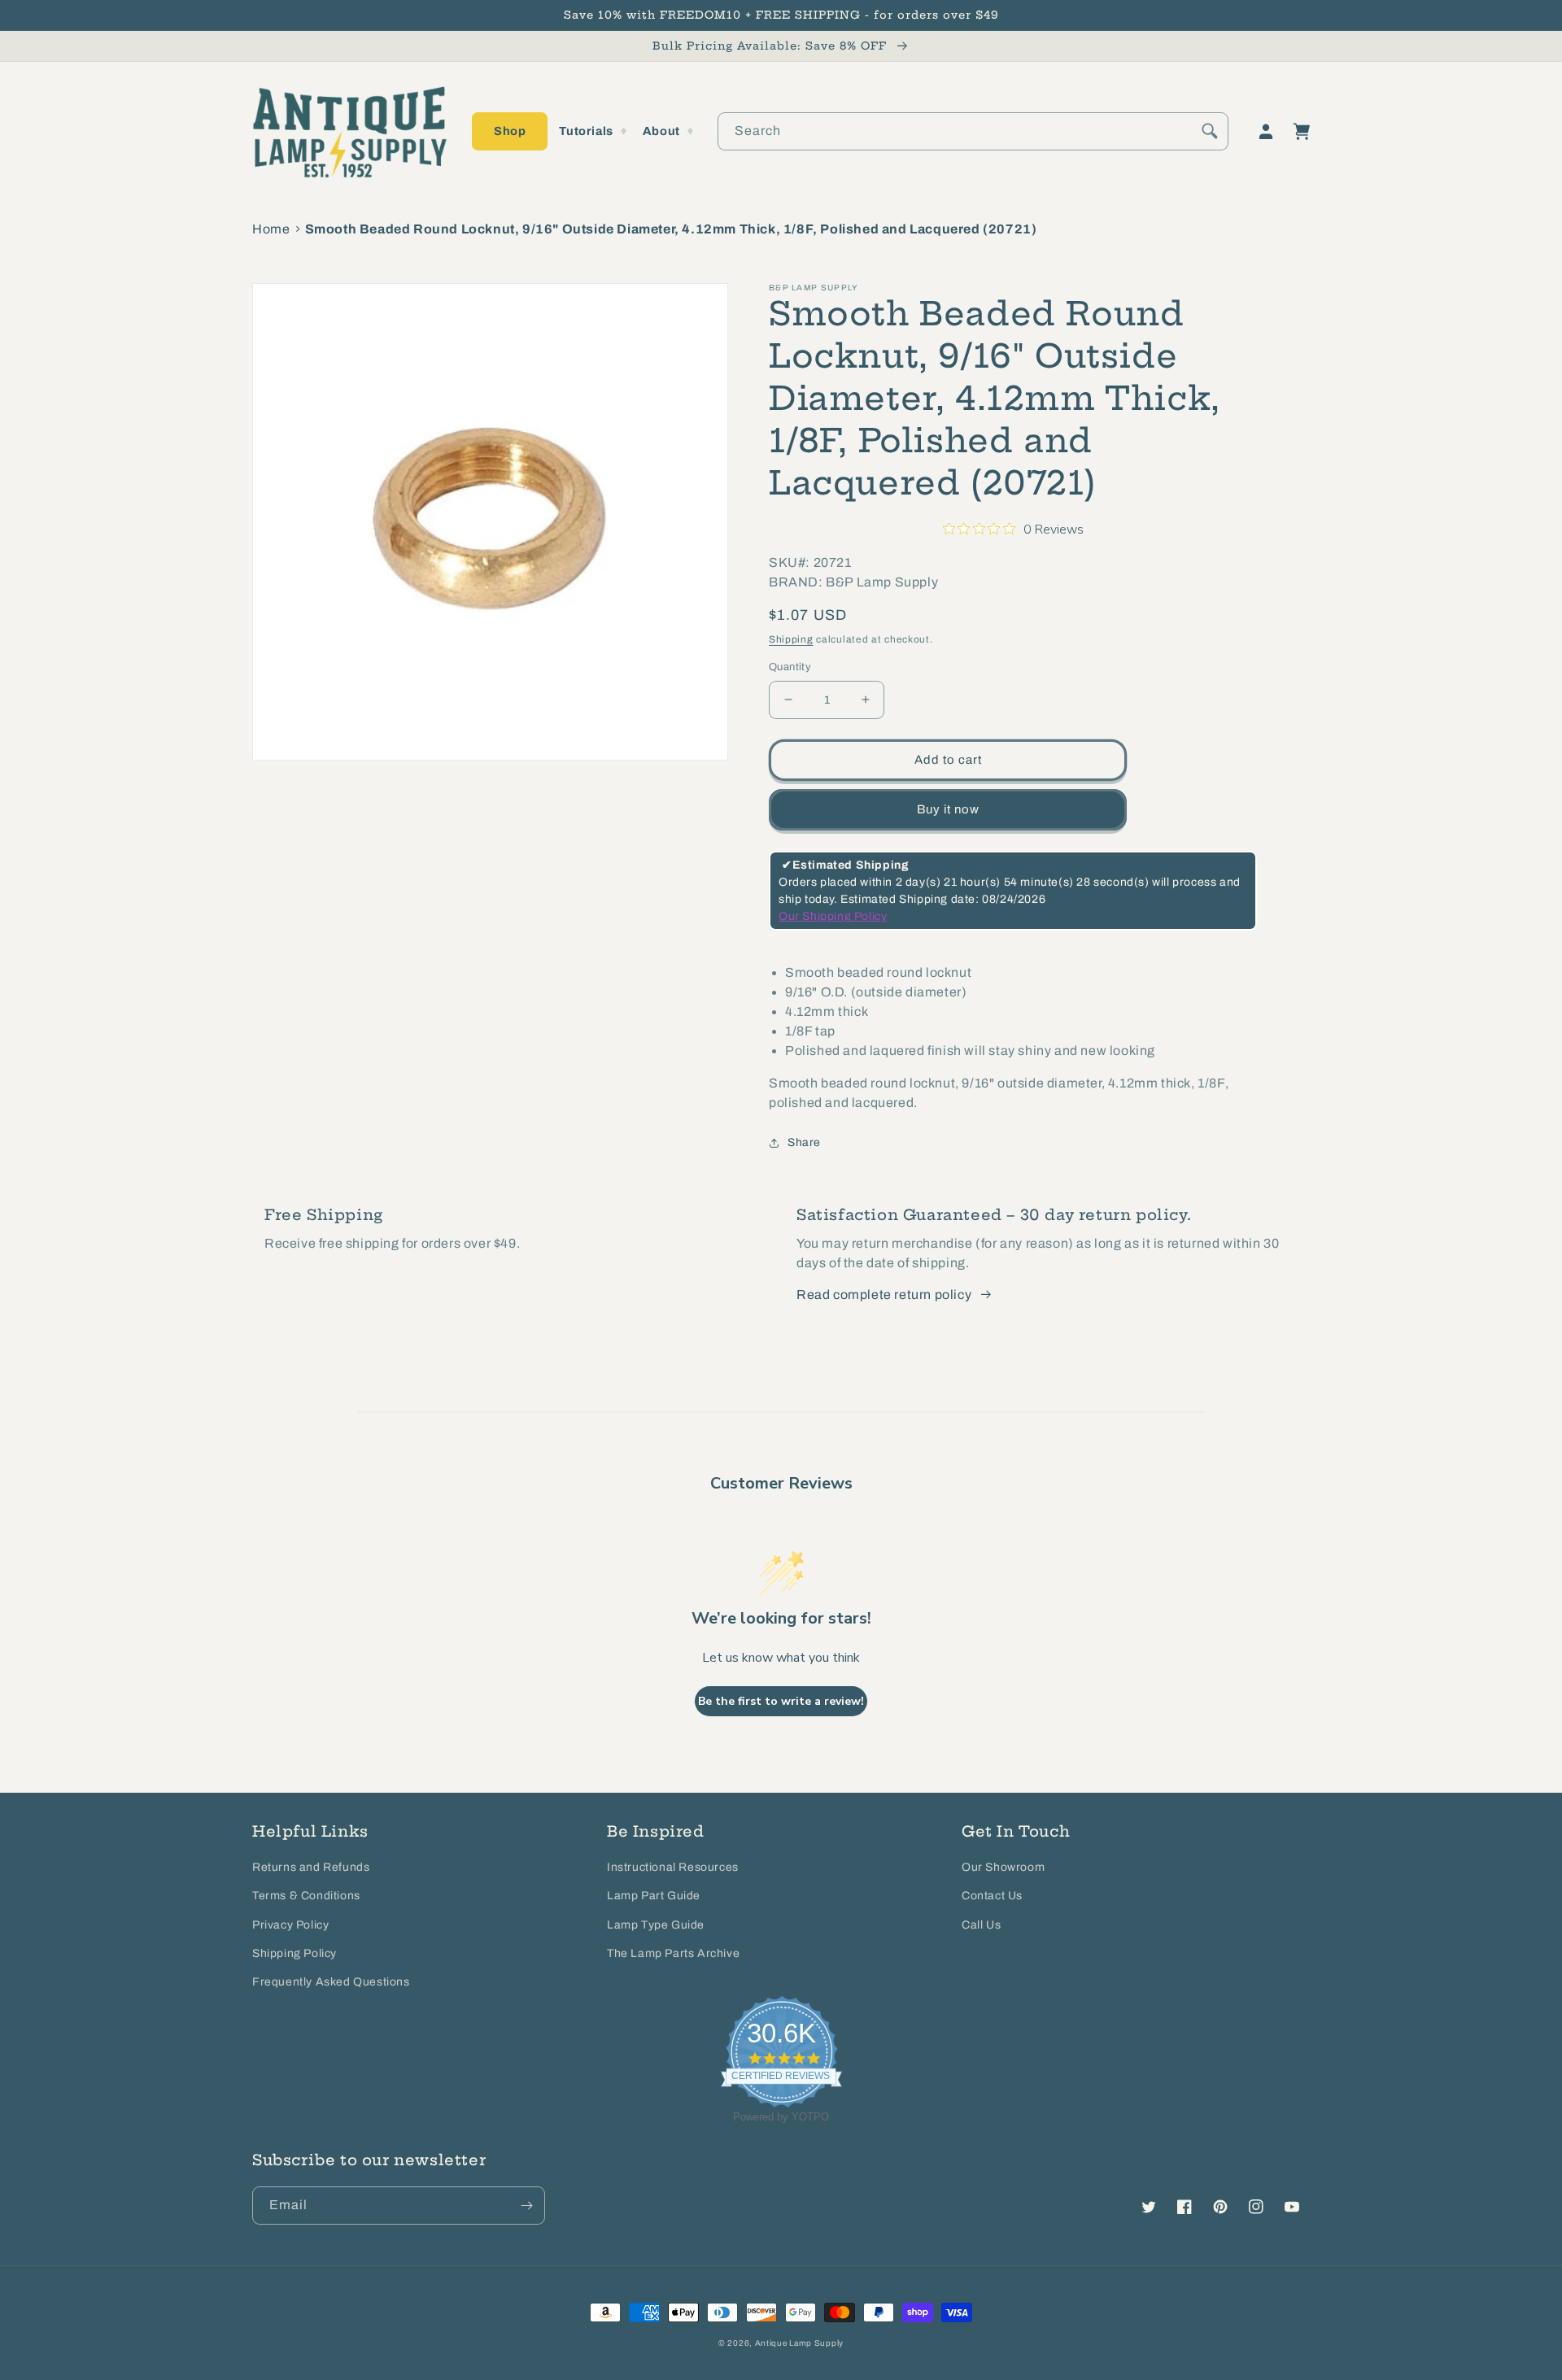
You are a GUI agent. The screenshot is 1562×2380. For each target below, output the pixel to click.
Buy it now (948, 809)
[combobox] (973, 131)
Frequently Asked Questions (331, 1982)
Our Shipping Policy (833, 916)
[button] (510, 131)
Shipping (791, 639)
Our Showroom (1003, 1867)
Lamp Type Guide (656, 1925)
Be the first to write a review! (781, 1701)
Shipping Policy (295, 1953)
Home (271, 229)
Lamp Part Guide (654, 1896)
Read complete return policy (884, 1295)
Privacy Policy (290, 1925)
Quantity (790, 667)
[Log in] (1266, 132)
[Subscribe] (526, 2206)
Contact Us (992, 1896)
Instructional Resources (673, 1867)
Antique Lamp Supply (799, 2343)
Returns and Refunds (311, 1867)
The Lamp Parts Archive (673, 1953)
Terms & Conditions (306, 1896)
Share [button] (804, 1142)
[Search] (1210, 131)
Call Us (981, 1925)
